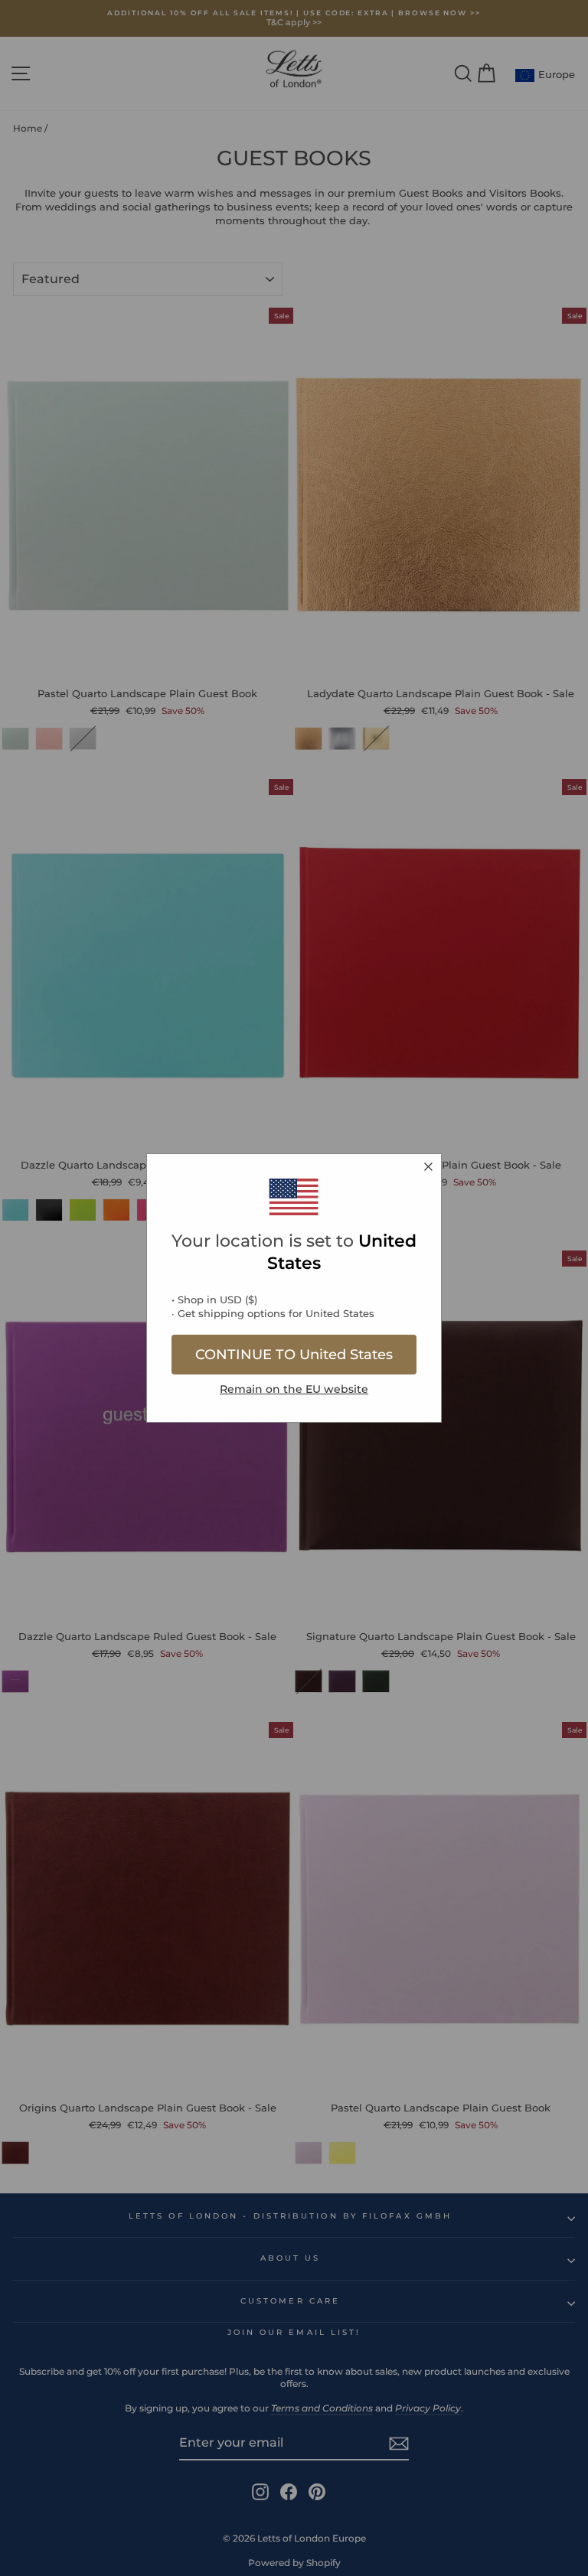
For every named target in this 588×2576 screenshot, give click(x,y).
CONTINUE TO (294, 1355)
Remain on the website (294, 1389)
